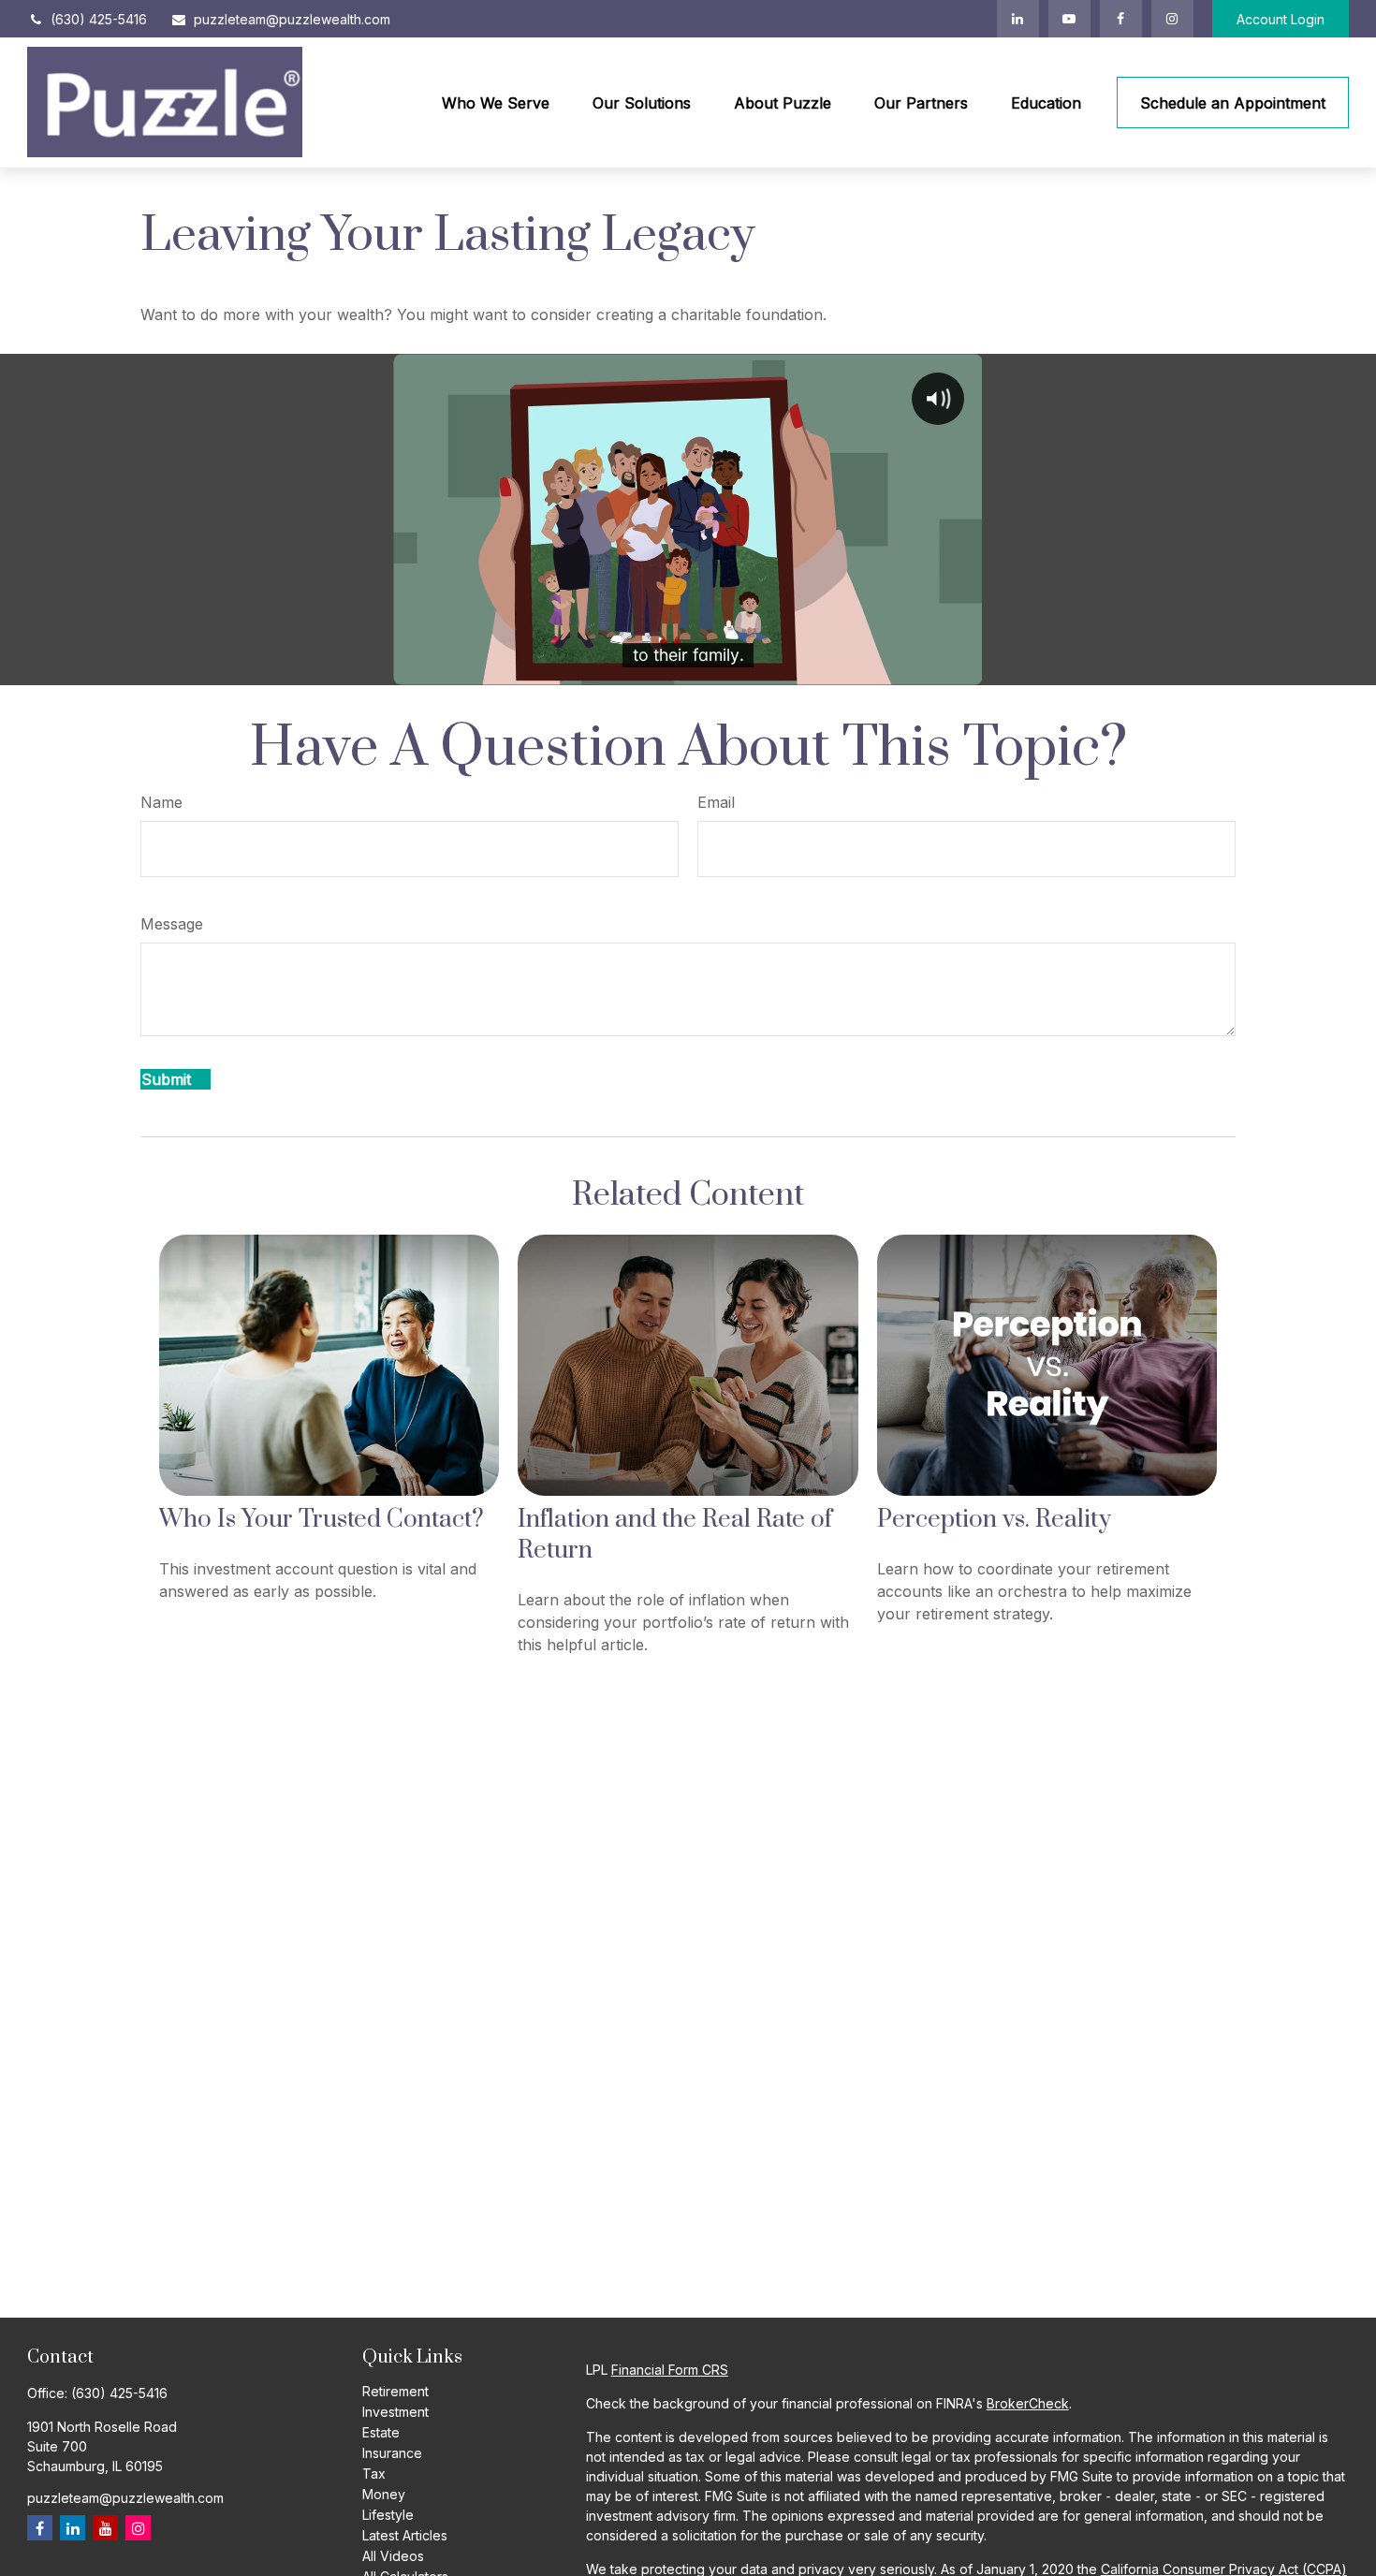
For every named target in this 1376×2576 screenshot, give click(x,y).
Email (716, 802)
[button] (496, 103)
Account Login (1281, 19)
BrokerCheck (1028, 2403)
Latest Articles (405, 2535)
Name (161, 802)
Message (172, 924)
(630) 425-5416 (99, 19)
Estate (381, 2432)
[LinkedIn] (1018, 19)
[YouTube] (1069, 19)
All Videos (393, 2556)
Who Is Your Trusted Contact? (322, 1520)
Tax (374, 2474)
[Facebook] (1121, 19)
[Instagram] (138, 2528)
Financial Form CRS (670, 2370)
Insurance (392, 2453)
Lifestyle (388, 2515)
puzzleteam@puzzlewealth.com (292, 19)
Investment (395, 2412)
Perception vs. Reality (994, 1520)
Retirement (395, 2391)
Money (384, 2494)
